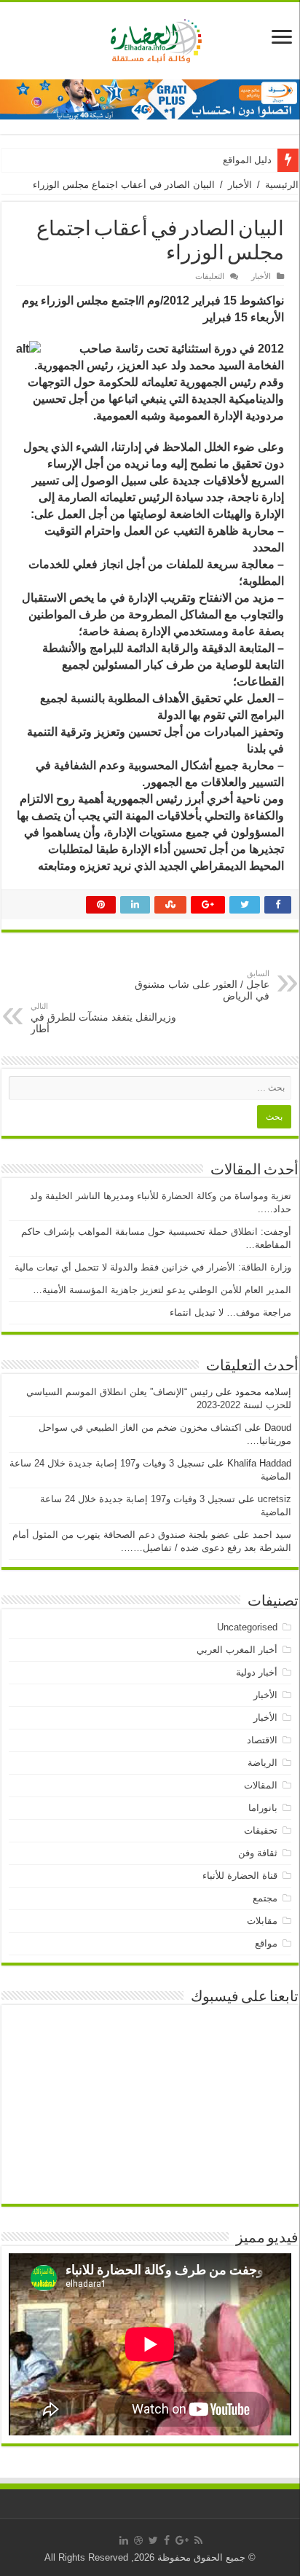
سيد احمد (272, 1535)
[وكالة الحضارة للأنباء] (150, 38)
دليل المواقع (247, 160)
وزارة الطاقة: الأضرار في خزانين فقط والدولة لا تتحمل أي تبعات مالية (153, 1267)
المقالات (261, 1785)
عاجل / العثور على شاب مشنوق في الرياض (202, 985)
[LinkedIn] (124, 2540)
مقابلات (262, 1921)
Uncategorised (247, 1627)
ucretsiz (275, 1499)
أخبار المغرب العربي (237, 1650)
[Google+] (182, 2540)
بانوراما (263, 1808)
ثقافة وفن (258, 1853)
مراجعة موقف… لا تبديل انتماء (230, 1312)
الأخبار (240, 185)
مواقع (266, 1943)
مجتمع (265, 1898)
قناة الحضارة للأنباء (240, 1876)
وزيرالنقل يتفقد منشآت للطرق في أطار (103, 1018)
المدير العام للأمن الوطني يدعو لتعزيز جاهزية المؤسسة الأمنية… (162, 1290)
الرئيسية (282, 185)
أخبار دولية (257, 1672)
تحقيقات (261, 1830)
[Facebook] (167, 2540)
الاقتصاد (262, 1740)
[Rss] (198, 2540)
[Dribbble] (138, 2540)
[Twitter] (153, 2540)
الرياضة (262, 1763)
